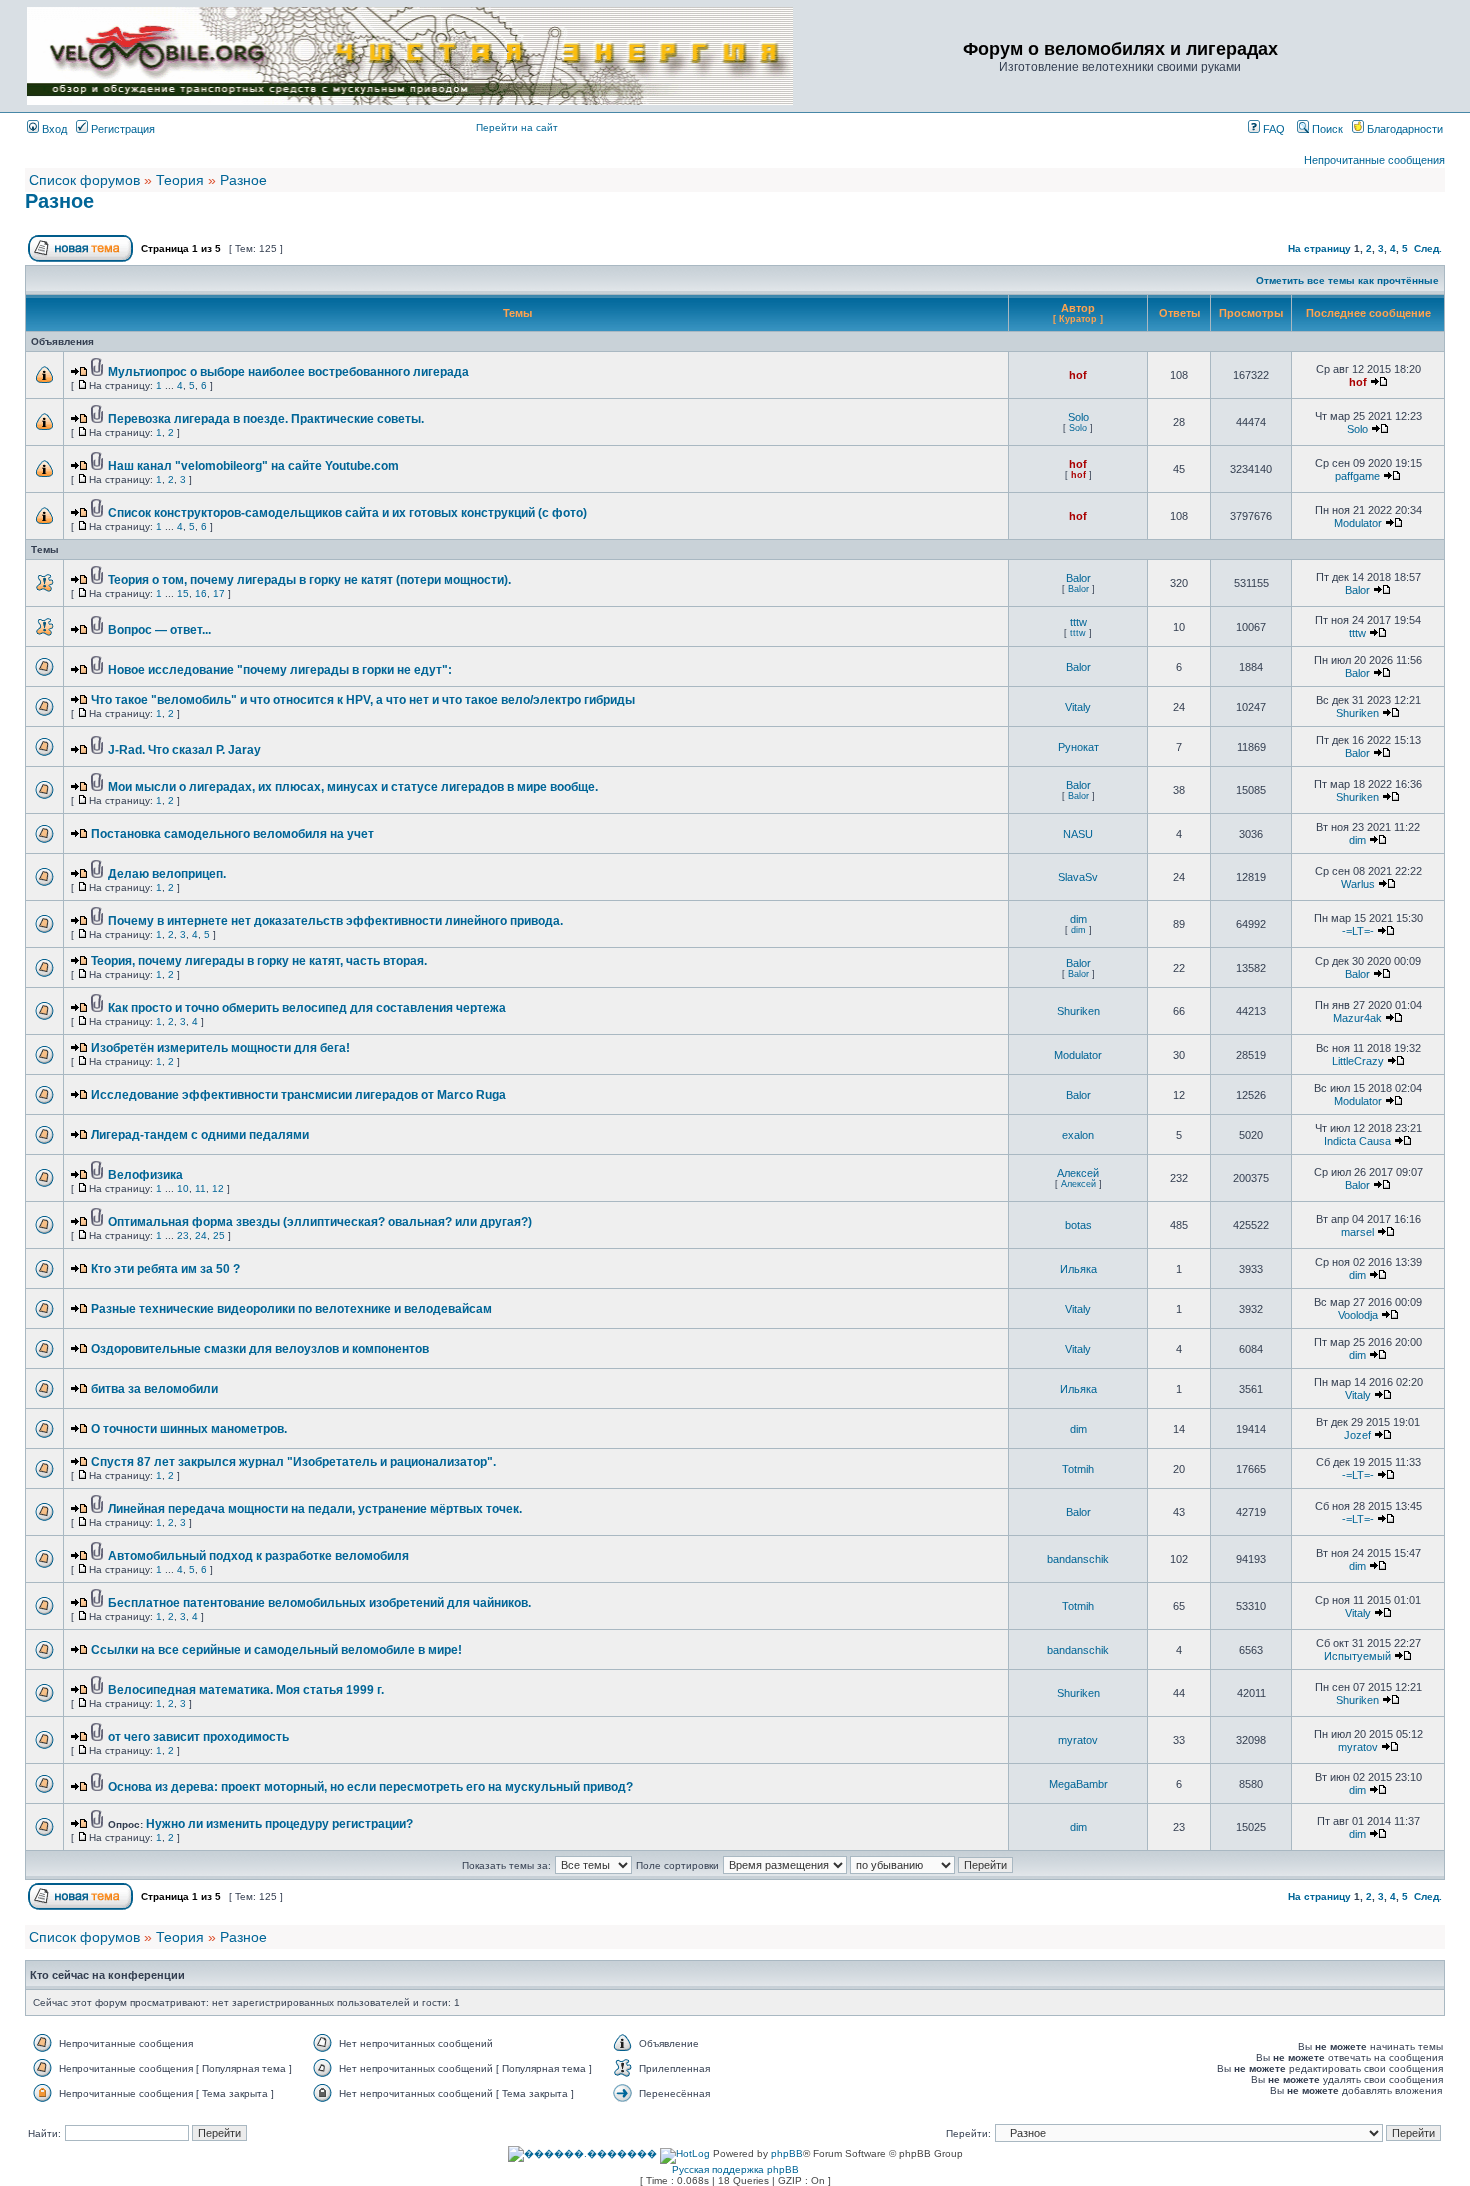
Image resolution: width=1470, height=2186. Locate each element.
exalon (1078, 1135)
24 (201, 1235)
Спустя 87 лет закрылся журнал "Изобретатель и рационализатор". (293, 1462)
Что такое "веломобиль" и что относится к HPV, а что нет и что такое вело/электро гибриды (363, 700)
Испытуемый (1357, 1656)
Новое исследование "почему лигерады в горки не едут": (280, 670)
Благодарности (1403, 129)
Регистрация (121, 129)
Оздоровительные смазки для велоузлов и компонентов (260, 1349)
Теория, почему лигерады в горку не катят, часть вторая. (259, 961)
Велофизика (145, 1175)
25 (219, 1235)
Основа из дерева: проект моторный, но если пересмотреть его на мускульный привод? (370, 1787)
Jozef (1357, 1435)
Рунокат (1078, 747)
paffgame (1357, 476)
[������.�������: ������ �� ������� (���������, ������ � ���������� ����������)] (582, 2154)
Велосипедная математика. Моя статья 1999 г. (246, 1690)
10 (183, 1188)
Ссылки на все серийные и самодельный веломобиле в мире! (276, 1650)
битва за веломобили (154, 1389)
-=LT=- (1358, 931)
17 (219, 593)
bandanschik (1078, 1559)
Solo (1078, 417)
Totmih (1078, 1469)
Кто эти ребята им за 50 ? (165, 1269)
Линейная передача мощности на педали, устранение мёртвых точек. (315, 1509)
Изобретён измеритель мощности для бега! (220, 1048)
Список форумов (84, 180)
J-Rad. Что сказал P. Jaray (184, 750)
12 (218, 1188)
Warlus (1358, 884)
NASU (1078, 834)
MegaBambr (1078, 1784)
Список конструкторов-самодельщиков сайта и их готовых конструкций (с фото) (347, 513)
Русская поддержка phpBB (735, 2169)
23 (183, 1235)
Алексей (1078, 1173)
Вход (53, 129)
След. (1428, 248)
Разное (243, 180)
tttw (1078, 622)
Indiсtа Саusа (1357, 1141)
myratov (1078, 1740)
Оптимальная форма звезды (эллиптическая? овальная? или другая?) (320, 1222)
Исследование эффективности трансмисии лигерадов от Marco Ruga (298, 1095)
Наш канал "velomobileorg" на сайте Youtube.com (253, 466)
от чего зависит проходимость (198, 1737)
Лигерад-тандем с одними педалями (200, 1135)
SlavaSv (1078, 877)
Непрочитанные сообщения (1374, 160)
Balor (1078, 578)
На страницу (1319, 248)
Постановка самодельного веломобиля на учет (232, 834)
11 (200, 1188)
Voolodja (1358, 1315)
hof (1078, 375)
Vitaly (1078, 707)
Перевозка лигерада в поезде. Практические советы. (266, 419)
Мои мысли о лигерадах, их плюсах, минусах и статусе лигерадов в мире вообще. (353, 787)
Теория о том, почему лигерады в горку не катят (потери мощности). (309, 580)
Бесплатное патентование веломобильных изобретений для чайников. (319, 1603)
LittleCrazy (1358, 1061)
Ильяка (1078, 1269)
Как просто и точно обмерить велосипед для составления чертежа (307, 1008)
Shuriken (1357, 713)
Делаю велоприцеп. (167, 874)
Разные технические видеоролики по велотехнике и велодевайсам (291, 1309)
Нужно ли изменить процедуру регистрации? (279, 1824)
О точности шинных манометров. (189, 1429)
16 (201, 593)
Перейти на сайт (517, 127)
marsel (1357, 1232)
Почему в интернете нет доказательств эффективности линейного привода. (335, 921)
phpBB (787, 2153)
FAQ (1272, 129)
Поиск (1326, 129)
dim (1357, 840)
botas (1078, 1225)
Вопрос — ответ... (159, 630)
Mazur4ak (1357, 1018)
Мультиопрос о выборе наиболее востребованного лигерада (288, 372)
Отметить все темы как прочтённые (1347, 280)
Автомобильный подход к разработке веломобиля (258, 1556)
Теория (180, 180)
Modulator (1358, 523)
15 (183, 593)
